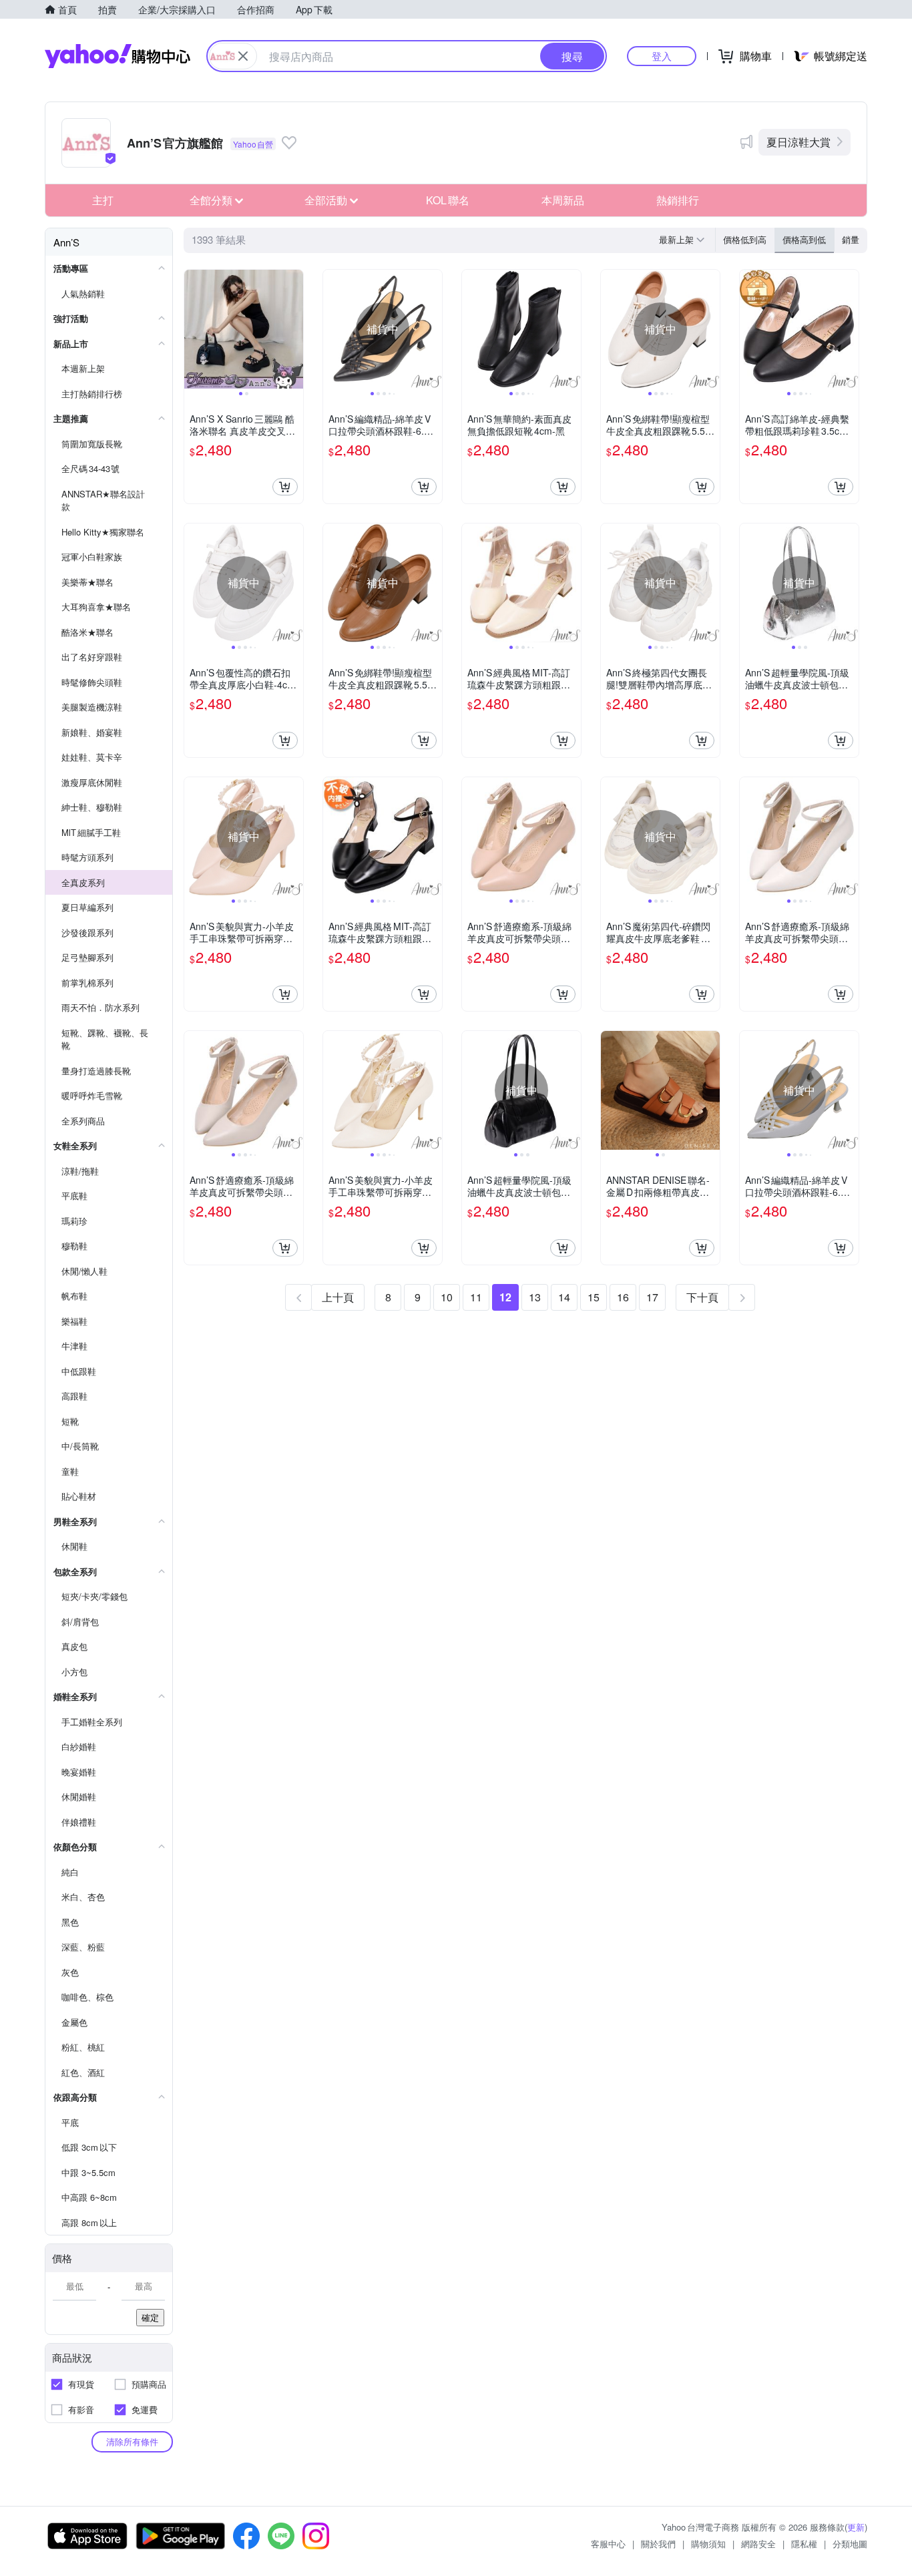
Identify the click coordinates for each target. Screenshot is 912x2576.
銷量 (851, 239)
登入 (662, 56)
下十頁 (702, 1297)
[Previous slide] (193, 329)
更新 (856, 2527)
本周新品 (563, 200)
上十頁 (338, 1297)
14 (564, 1297)
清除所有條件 (132, 2441)
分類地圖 (850, 2544)
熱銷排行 (678, 200)
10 (447, 1297)
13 (535, 1297)
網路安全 (758, 2544)
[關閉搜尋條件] (243, 56)
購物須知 (708, 2544)
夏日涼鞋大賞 (799, 142)
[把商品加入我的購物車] (285, 487)
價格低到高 (745, 239)
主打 (103, 200)
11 (476, 1297)
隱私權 (804, 2544)
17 (652, 1297)
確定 (150, 2317)
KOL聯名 (448, 200)
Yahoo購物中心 (118, 56)
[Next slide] (294, 329)
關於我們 (658, 2544)
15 (594, 1297)
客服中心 (608, 2544)
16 (623, 1297)
